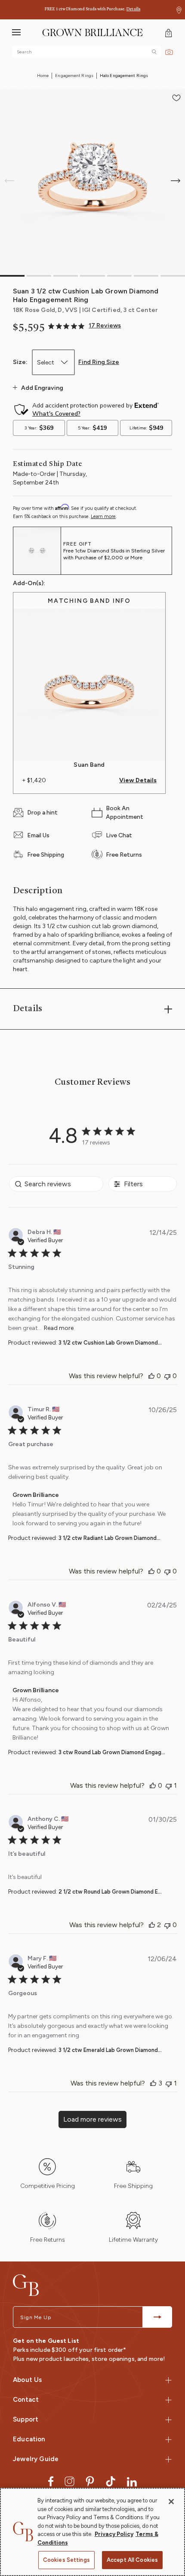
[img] (154, 52)
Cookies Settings (66, 2560)
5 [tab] (119, 276)
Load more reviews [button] (92, 2119)
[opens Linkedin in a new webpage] (132, 2481)
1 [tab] (12, 276)
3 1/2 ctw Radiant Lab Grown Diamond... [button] (109, 1538)
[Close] (171, 2502)
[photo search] (169, 51)
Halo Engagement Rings (124, 76)
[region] (92, 2532)
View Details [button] (138, 781)
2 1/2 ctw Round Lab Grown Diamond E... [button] (110, 1892)
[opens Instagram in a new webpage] (69, 2481)
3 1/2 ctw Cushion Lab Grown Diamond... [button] (110, 1343)
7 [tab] (173, 276)
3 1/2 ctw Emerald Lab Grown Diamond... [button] (110, 2050)
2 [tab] (39, 276)
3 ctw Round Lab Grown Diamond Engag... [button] (112, 1752)
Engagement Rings (74, 76)
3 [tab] (66, 276)
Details (133, 9)
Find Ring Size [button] (99, 362)
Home (43, 76)
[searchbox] (56, 1184)
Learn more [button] (103, 517)
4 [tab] (92, 276)
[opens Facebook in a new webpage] (51, 2481)
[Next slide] (176, 181)
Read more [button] (59, 1328)
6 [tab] (146, 276)
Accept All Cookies (132, 2560)
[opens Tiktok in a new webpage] (111, 2481)
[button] (179, 10)
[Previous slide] (9, 181)
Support (26, 2419)
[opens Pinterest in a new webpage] (90, 2481)
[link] (85, 326)
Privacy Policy (114, 2534)
